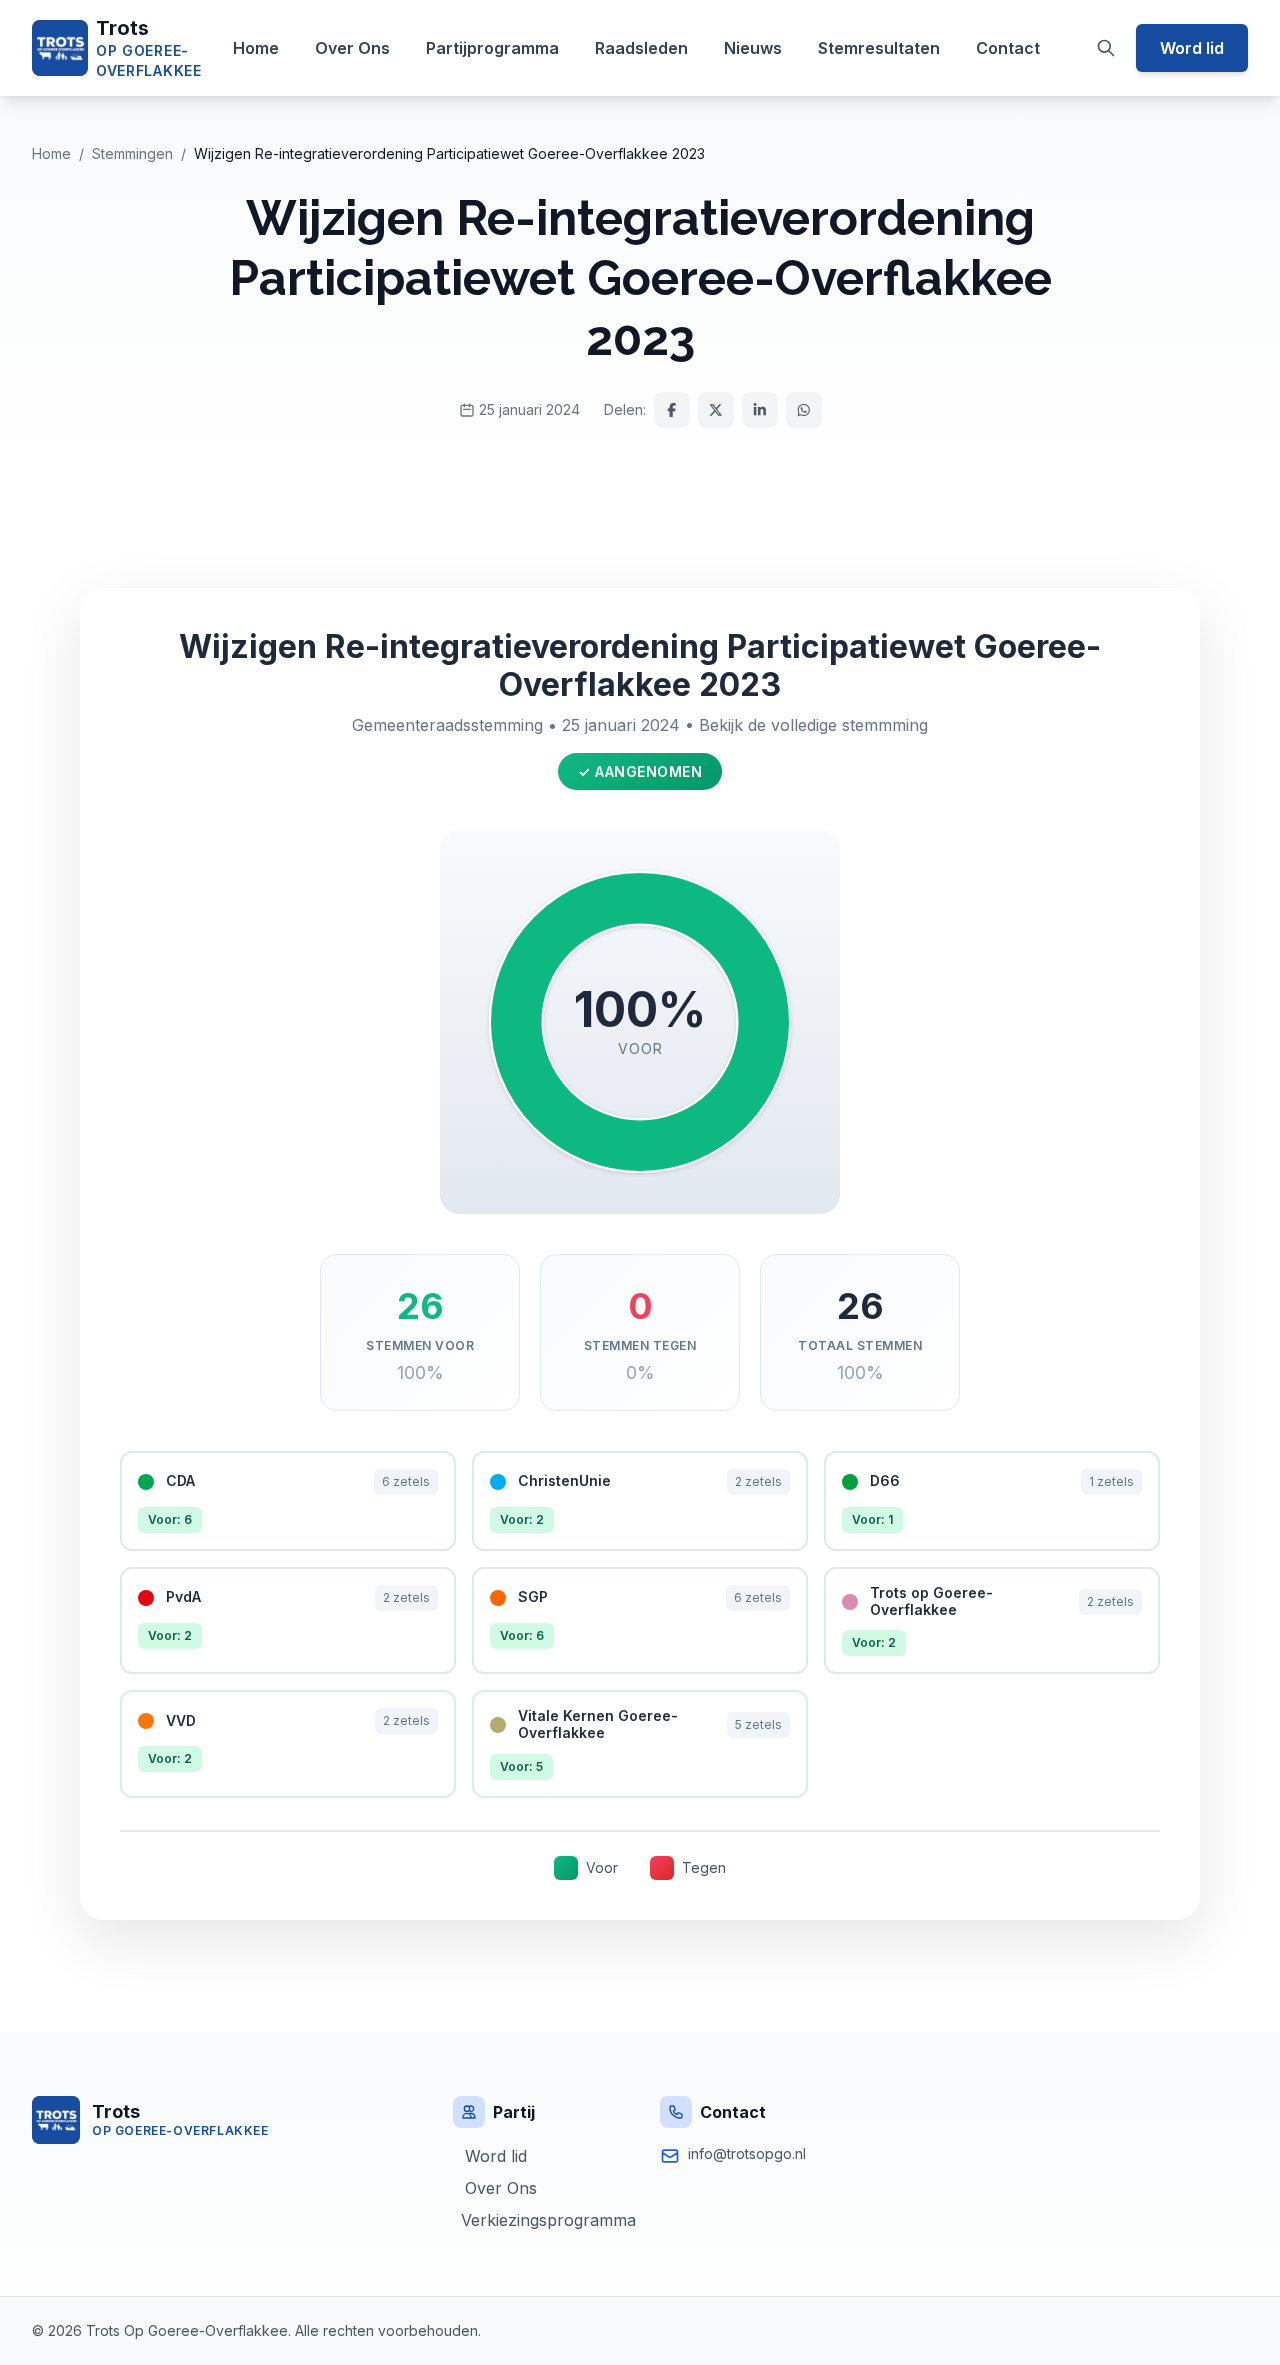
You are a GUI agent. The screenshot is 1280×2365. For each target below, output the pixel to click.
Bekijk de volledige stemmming (813, 725)
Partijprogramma (492, 48)
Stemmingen (132, 153)
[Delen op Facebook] (672, 410)
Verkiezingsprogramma (544, 2220)
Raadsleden (641, 48)
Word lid (1192, 48)
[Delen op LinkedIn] (760, 410)
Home (256, 48)
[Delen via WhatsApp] (804, 410)
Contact (1008, 48)
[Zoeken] (1106, 48)
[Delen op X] (716, 410)
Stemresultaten (879, 48)
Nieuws (753, 48)
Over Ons (352, 48)
